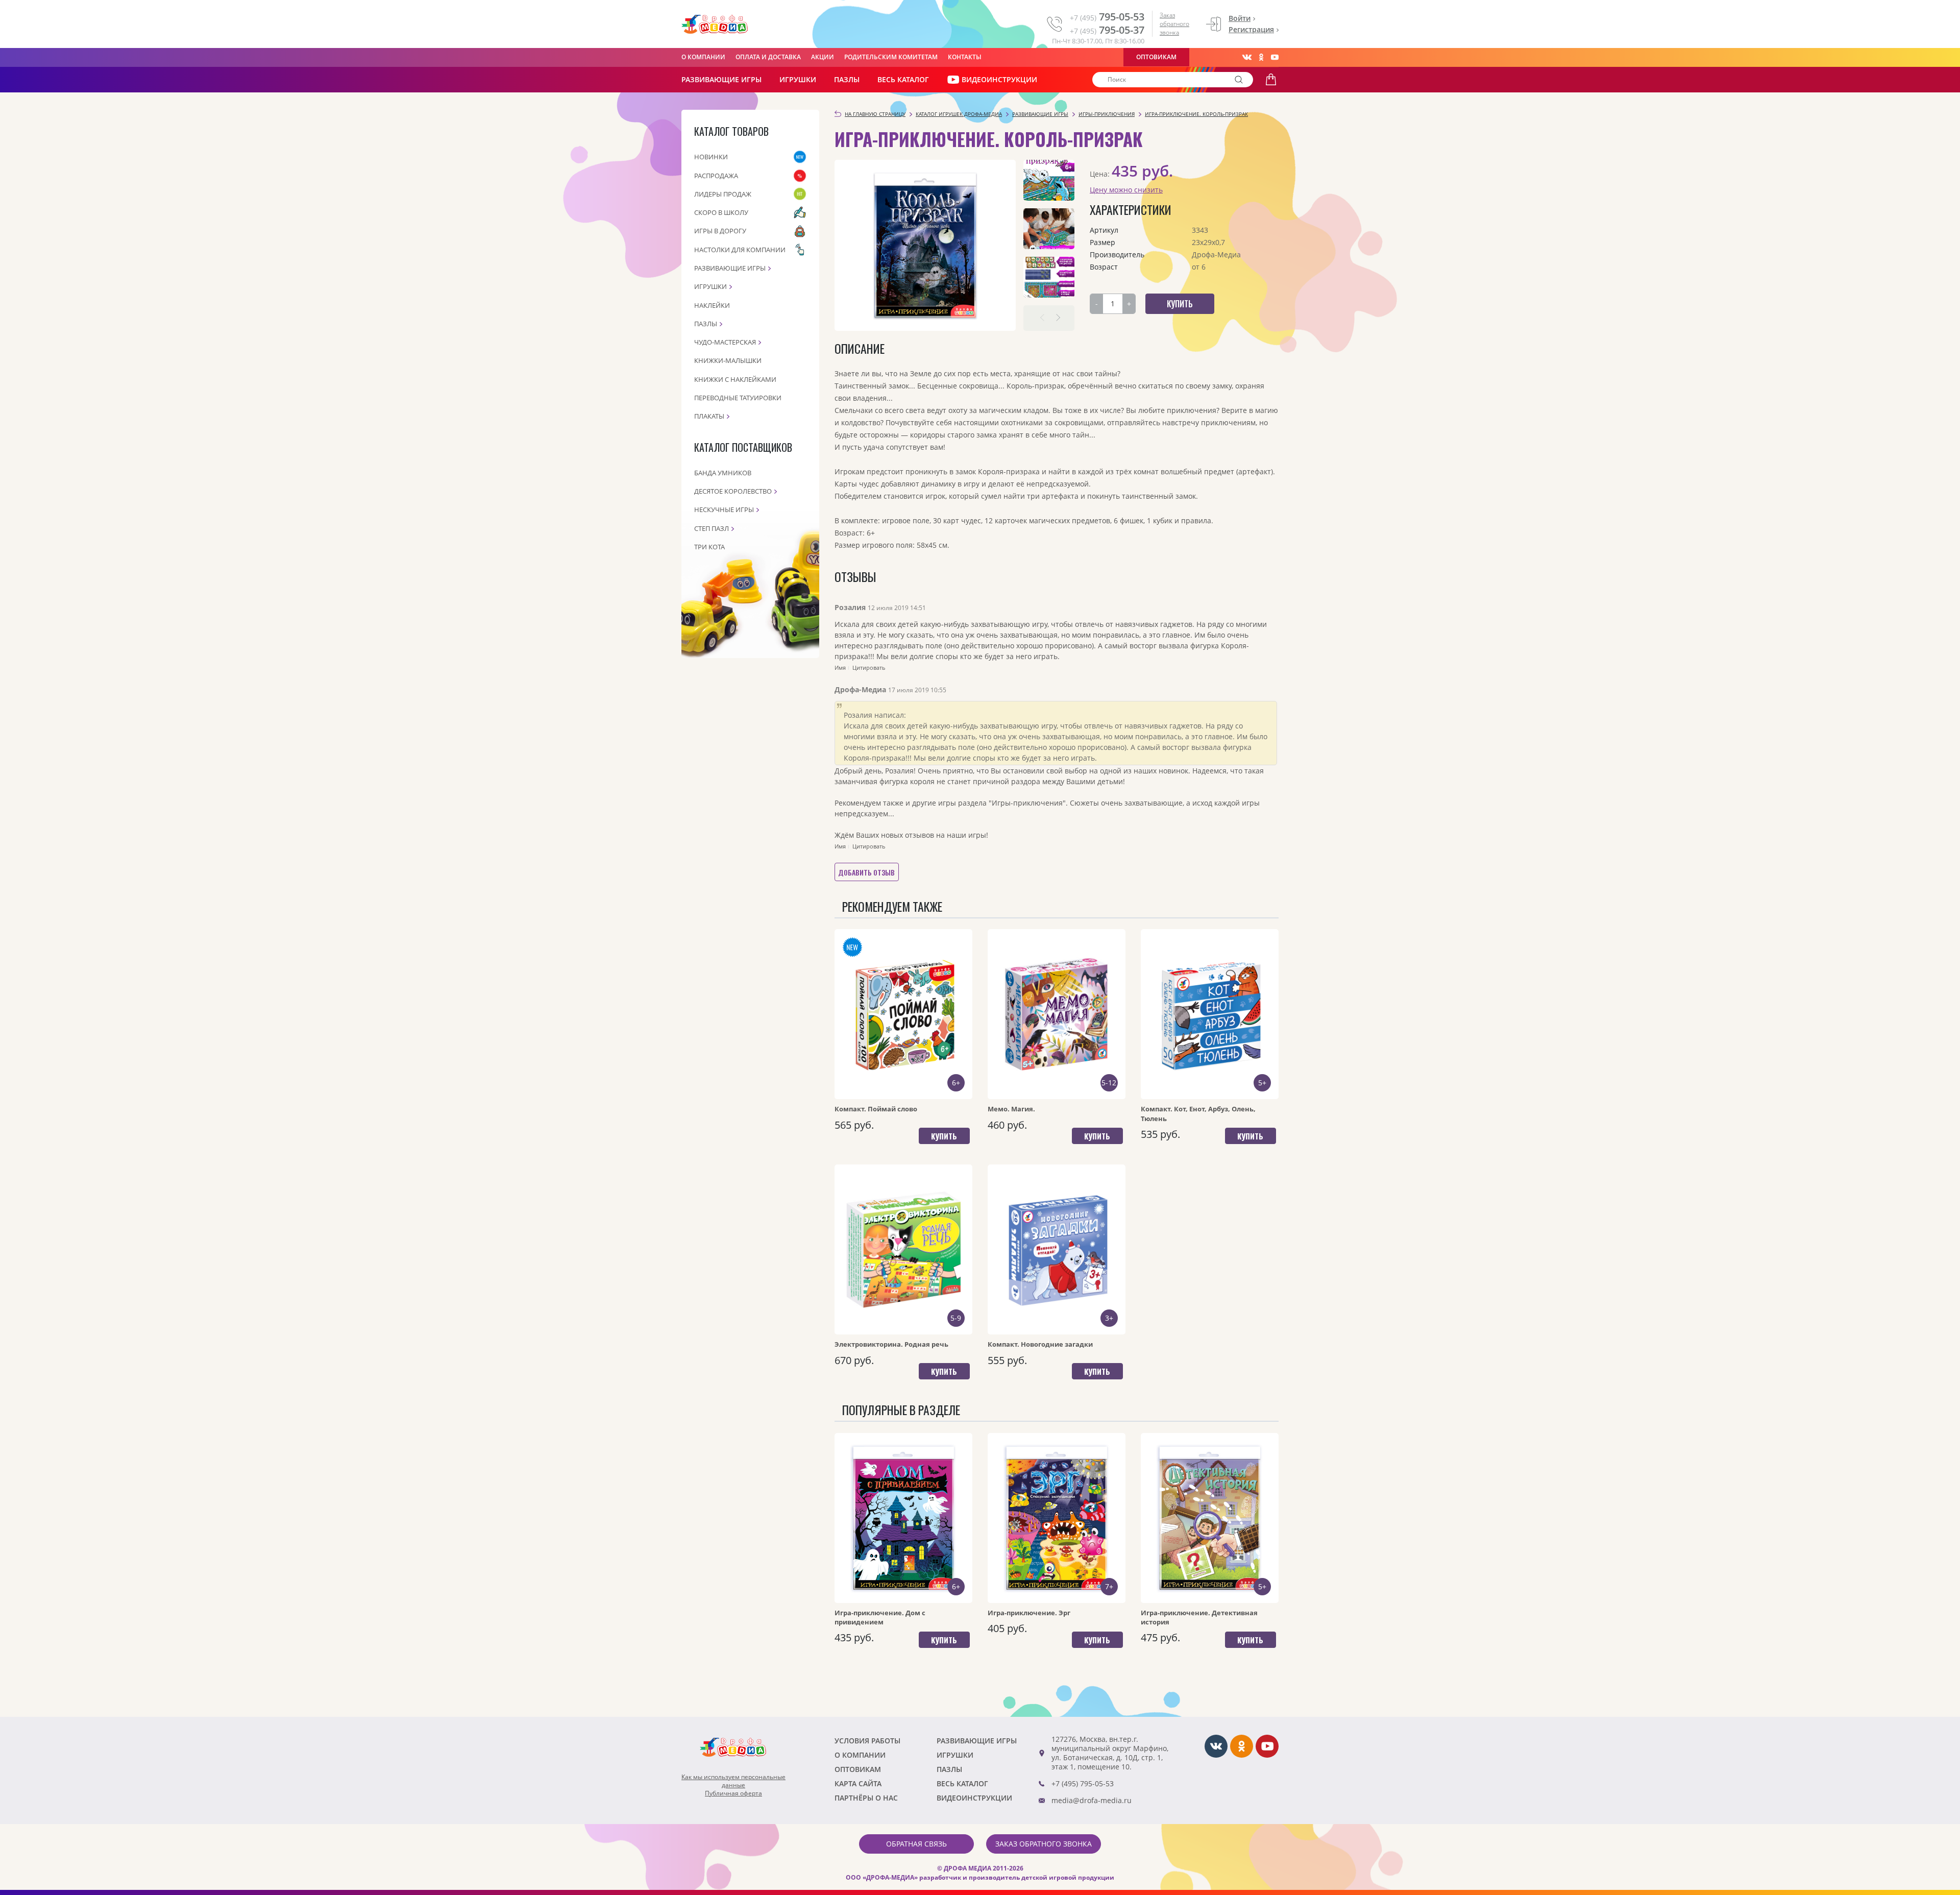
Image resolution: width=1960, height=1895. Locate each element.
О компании (703, 57)
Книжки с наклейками (735, 379)
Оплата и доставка (768, 57)
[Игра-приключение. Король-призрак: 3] (1049, 277)
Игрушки (798, 79)
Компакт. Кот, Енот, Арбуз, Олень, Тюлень (1198, 1113)
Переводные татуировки (738, 398)
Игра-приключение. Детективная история (1199, 1617)
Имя (840, 667)
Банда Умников (723, 473)
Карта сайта (858, 1783)
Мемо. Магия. (1011, 1109)
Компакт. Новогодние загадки (1040, 1344)
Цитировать (869, 667)
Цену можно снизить (1126, 190)
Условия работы (867, 1741)
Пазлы (847, 79)
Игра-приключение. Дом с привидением (880, 1617)
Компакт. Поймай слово (876, 1109)
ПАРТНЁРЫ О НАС (866, 1798)
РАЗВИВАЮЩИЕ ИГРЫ (721, 79)
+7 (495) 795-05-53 (1083, 1783)
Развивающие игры (730, 268)
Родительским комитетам (891, 57)
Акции (823, 57)
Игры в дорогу (720, 231)
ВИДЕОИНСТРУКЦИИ (999, 79)
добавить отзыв (866, 872)
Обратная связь (916, 1844)
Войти (1240, 18)
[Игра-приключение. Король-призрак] (925, 245)
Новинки (711, 157)
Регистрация (1251, 29)
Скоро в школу (721, 212)
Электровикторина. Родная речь (891, 1344)
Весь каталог (903, 79)
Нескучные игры (724, 509)
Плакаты (709, 416)
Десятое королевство (733, 491)
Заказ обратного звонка (1174, 24)
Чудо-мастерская (725, 342)
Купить (944, 1136)
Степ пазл (712, 528)
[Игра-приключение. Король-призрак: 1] (1049, 180)
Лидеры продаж (723, 194)
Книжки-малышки (728, 360)
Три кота (709, 547)
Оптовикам (1156, 57)
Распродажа (716, 176)
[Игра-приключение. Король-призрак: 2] (1049, 229)
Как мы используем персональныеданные (733, 1781)
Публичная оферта (733, 1793)
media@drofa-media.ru (1092, 1800)
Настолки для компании (740, 250)
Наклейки (712, 305)
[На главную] (715, 25)
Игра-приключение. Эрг (1029, 1613)
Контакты (965, 57)
